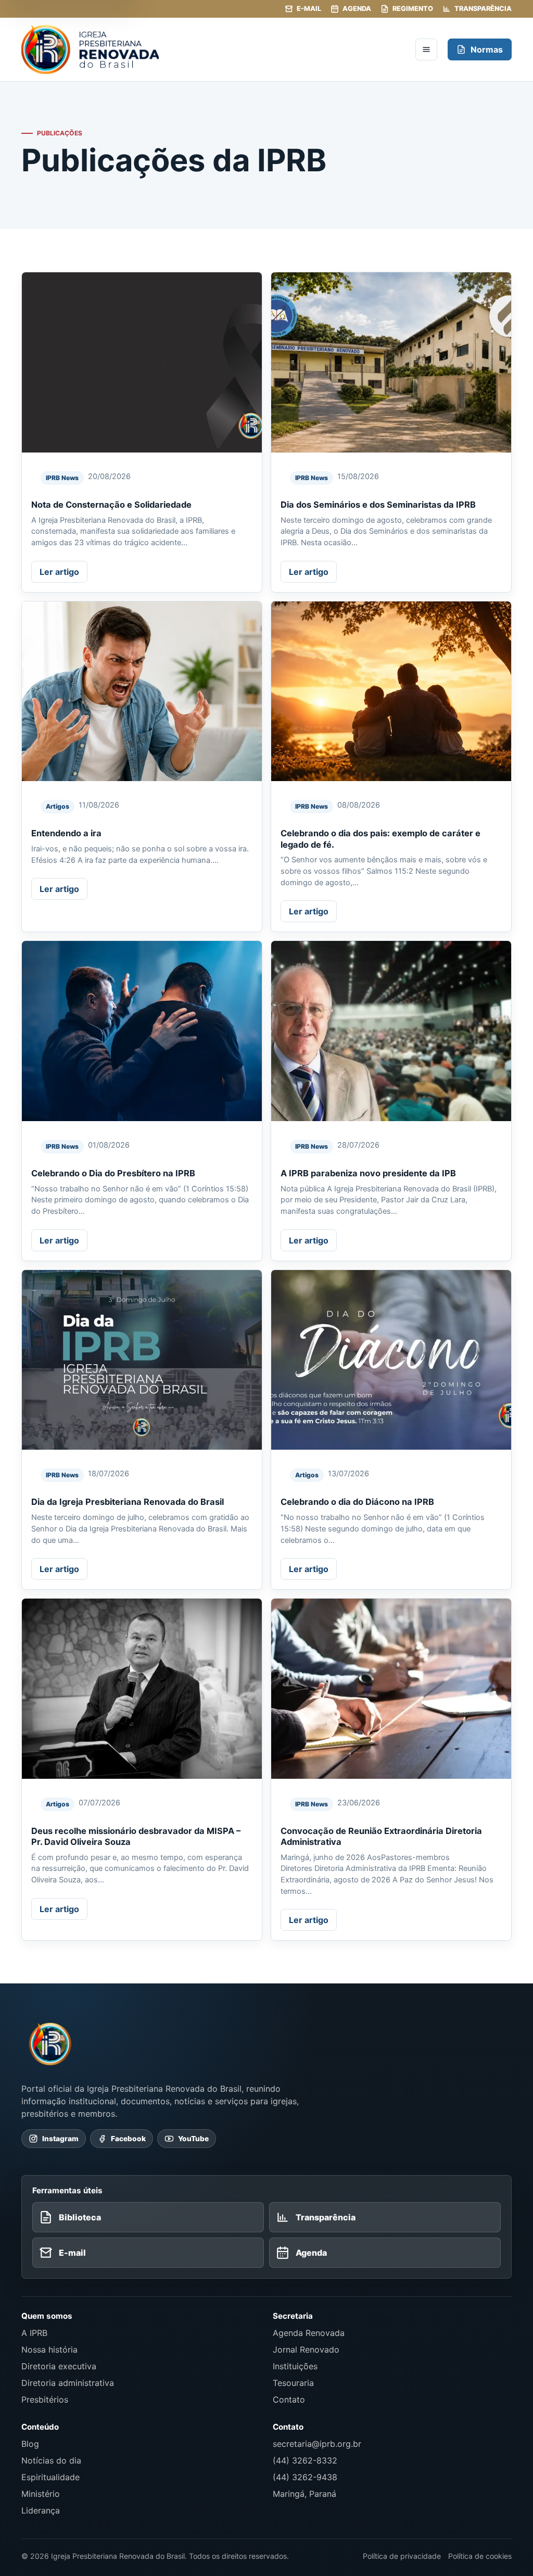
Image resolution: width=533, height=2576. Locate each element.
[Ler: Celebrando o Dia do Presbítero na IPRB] (142, 1031)
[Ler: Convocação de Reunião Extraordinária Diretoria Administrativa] (391, 1689)
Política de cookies (480, 2556)
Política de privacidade (402, 2556)
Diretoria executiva (59, 2366)
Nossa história (49, 2349)
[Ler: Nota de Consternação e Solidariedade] (142, 362)
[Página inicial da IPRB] (50, 2044)
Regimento (413, 9)
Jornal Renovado (306, 2349)
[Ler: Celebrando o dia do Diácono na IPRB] (391, 1360)
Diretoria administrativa (68, 2383)
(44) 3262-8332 (305, 2460)
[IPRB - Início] (213, 49)
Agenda (357, 9)
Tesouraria (293, 2383)
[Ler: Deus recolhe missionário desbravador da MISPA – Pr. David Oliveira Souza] (142, 1689)
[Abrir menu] (426, 49)
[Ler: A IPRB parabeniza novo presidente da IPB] (391, 1031)
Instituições (295, 2366)
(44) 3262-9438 (305, 2477)
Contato (289, 2399)
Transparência (483, 9)
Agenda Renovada (309, 2333)
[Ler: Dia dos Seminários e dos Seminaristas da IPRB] (391, 362)
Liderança (41, 2510)
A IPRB (34, 2333)
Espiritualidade (50, 2477)
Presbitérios (45, 2399)
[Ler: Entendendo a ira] (142, 692)
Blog (30, 2444)
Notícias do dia (51, 2460)
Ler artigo (59, 572)
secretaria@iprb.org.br (317, 2444)
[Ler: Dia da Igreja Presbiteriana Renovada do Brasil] (142, 1360)
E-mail (309, 9)
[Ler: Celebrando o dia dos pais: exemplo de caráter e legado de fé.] (391, 692)
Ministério (41, 2494)
